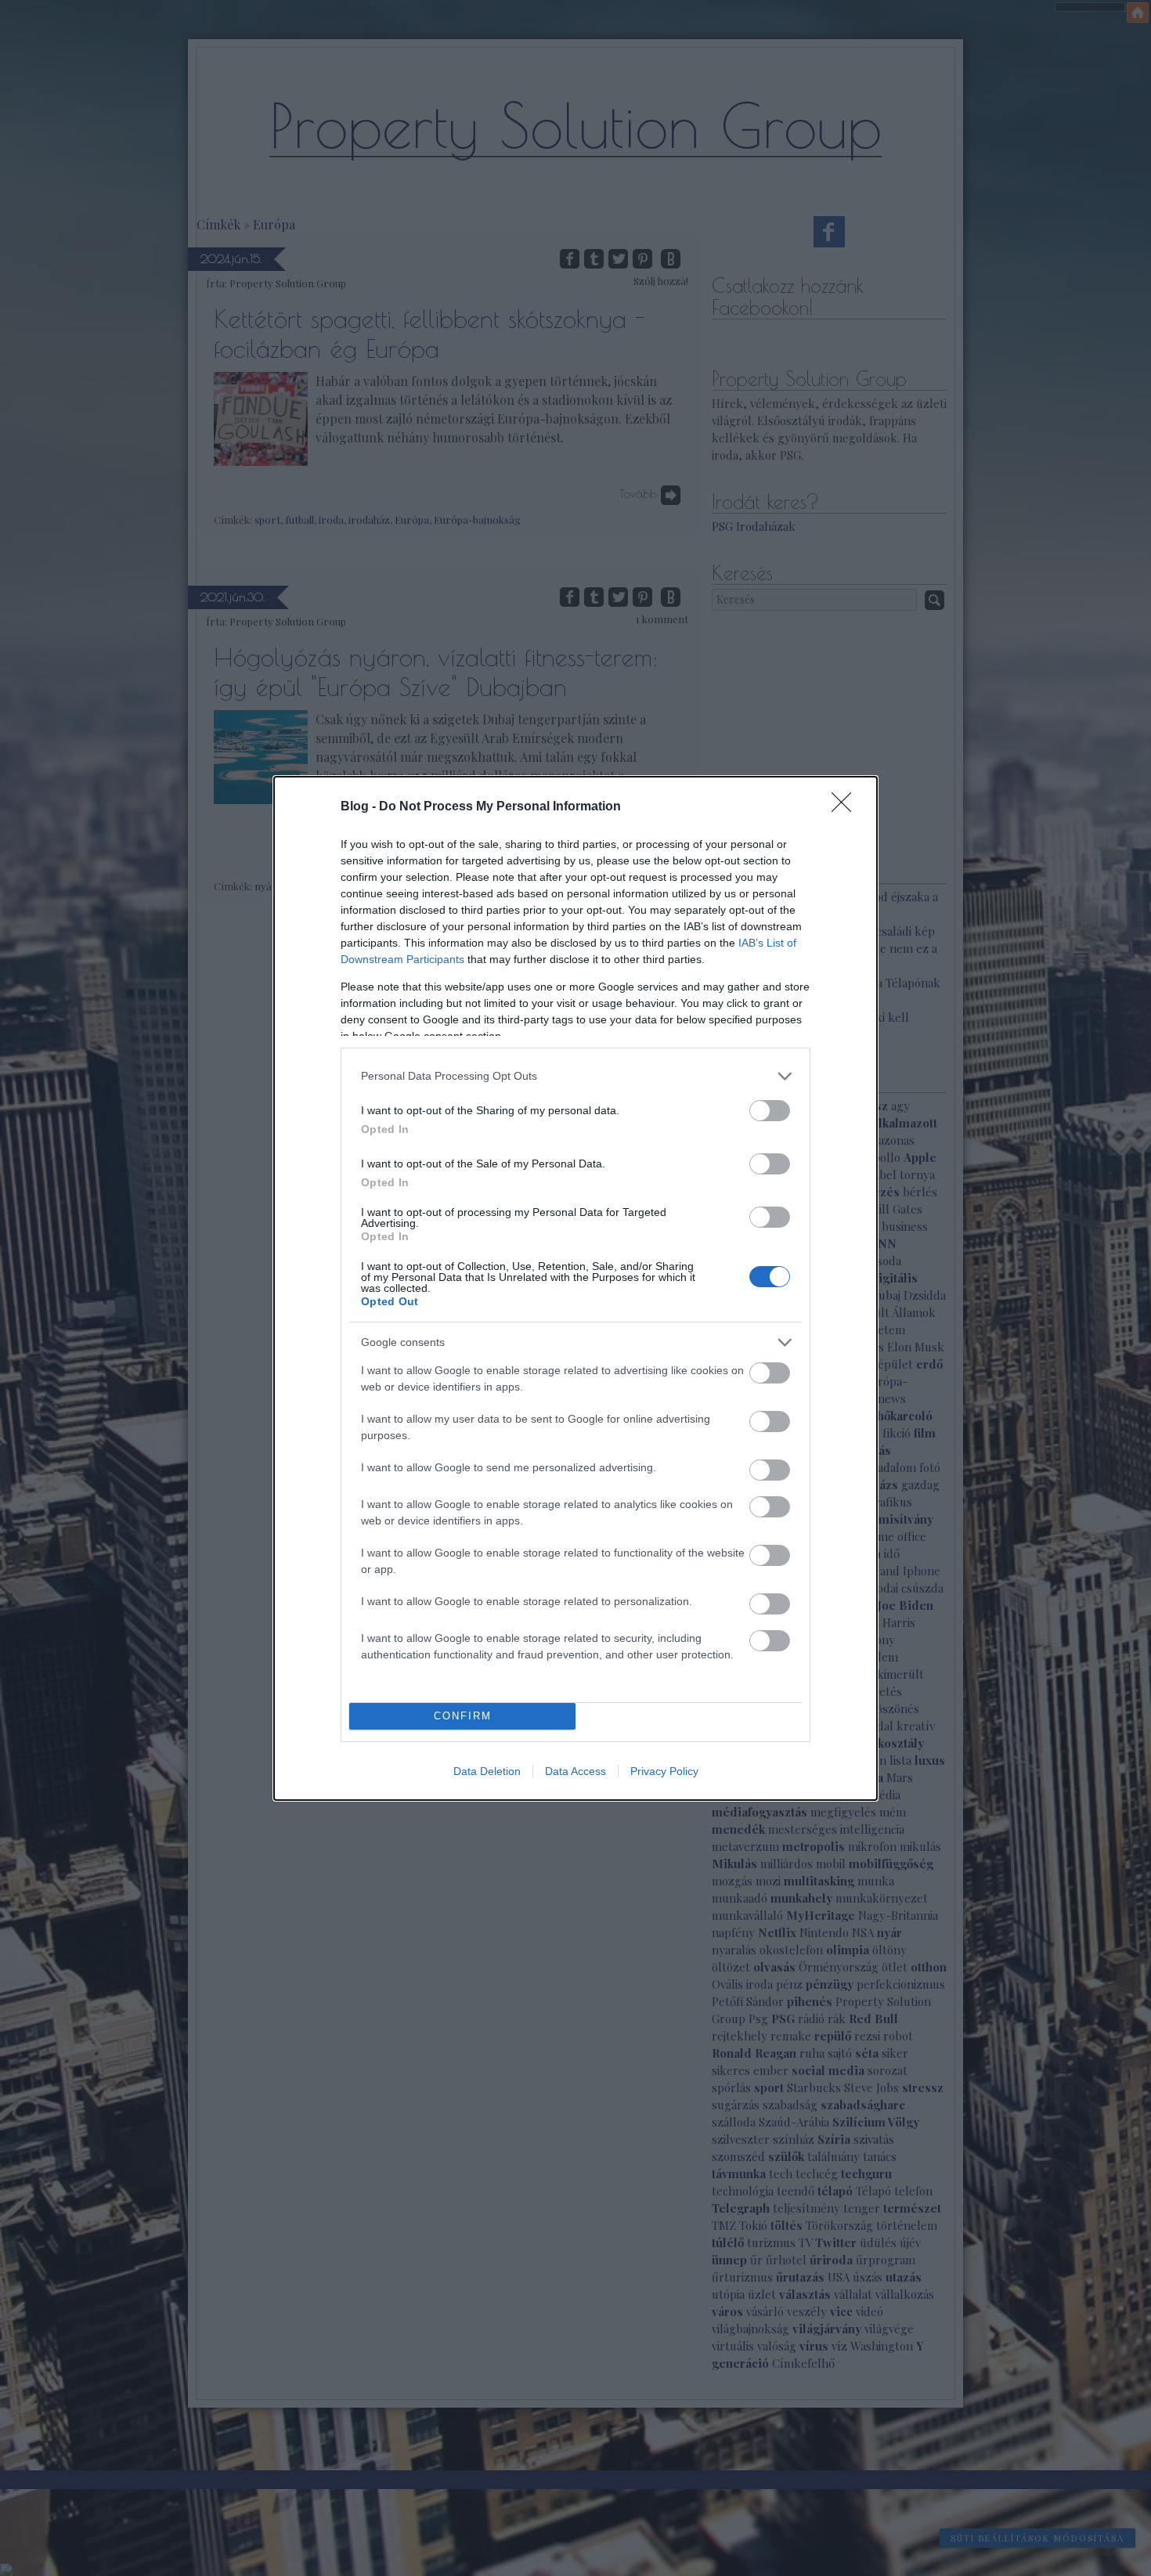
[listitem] (575, 1076)
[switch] (770, 1111)
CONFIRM (463, 1716)
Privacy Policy (664, 1771)
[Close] (846, 807)
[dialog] (575, 1288)
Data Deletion (487, 1771)
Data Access (575, 1771)
